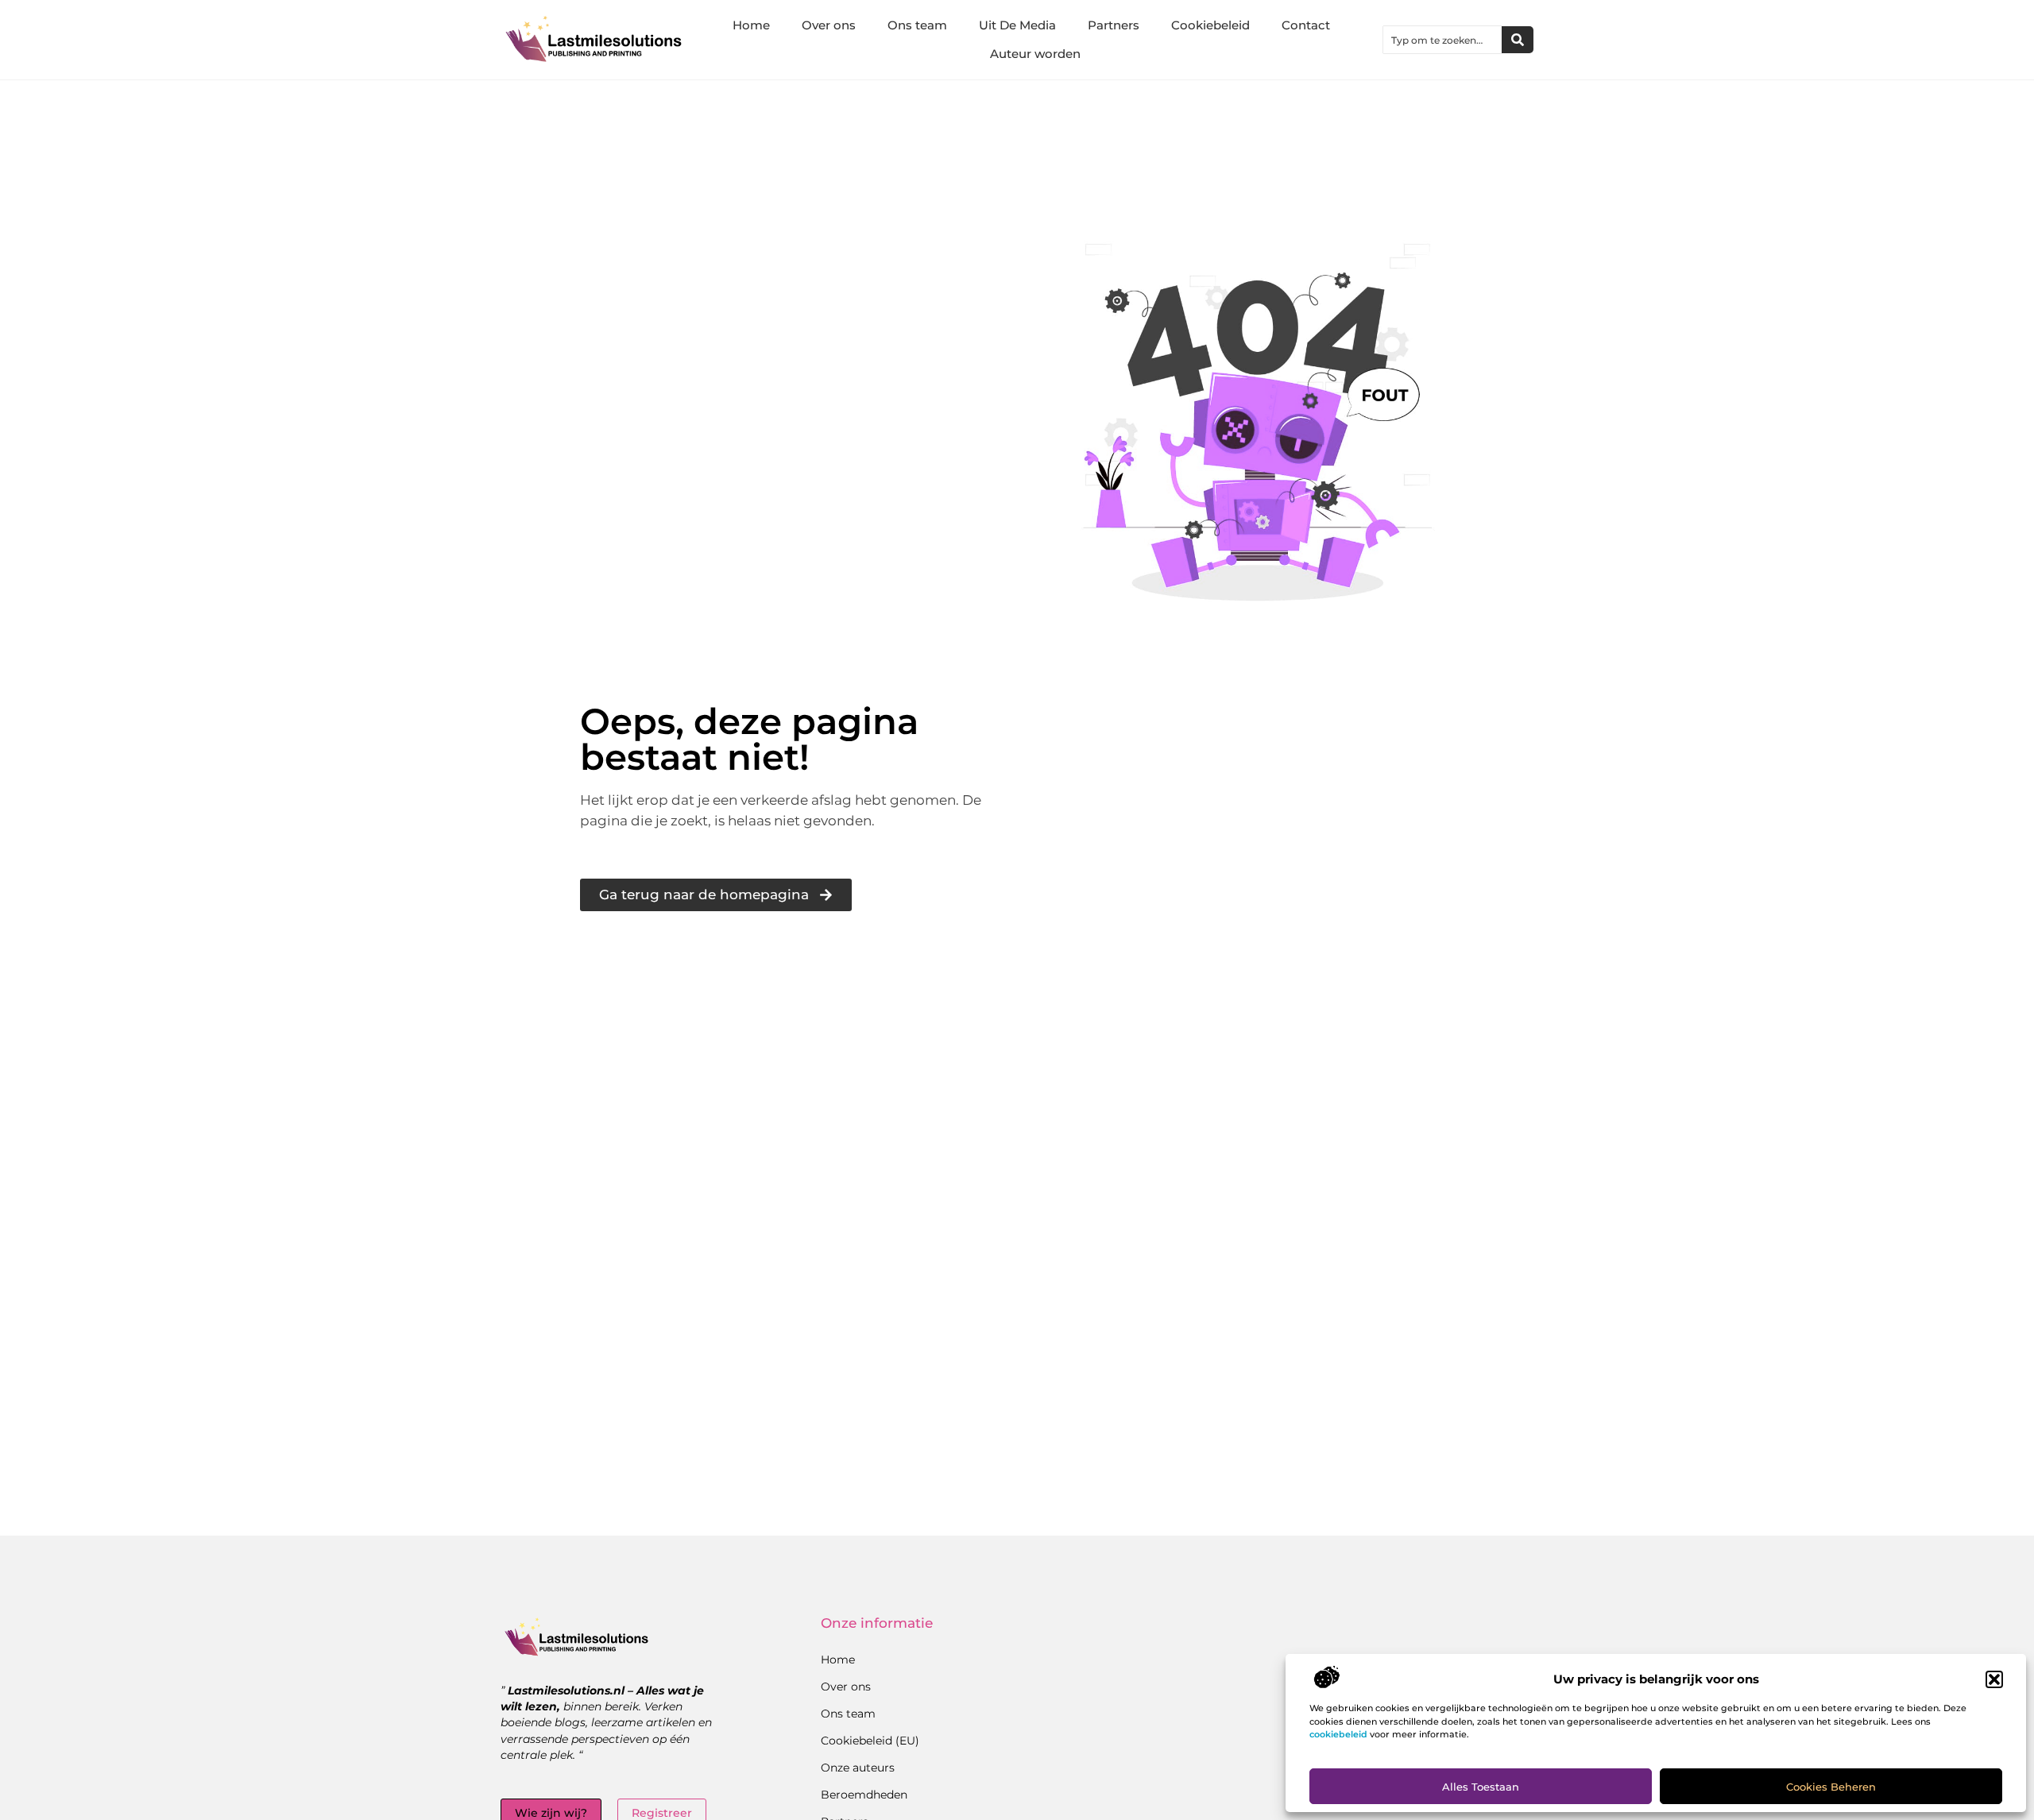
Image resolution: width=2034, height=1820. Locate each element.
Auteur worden (1035, 54)
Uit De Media (1017, 25)
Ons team (917, 25)
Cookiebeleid (1210, 25)
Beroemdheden (864, 1795)
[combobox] (1442, 40)
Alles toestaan (1481, 1787)
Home (751, 25)
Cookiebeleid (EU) (870, 1741)
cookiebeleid (1338, 1734)
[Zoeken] (1518, 40)
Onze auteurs (858, 1768)
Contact (1306, 25)
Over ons (829, 25)
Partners (1114, 25)
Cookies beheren (1831, 1787)
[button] (1994, 1679)
